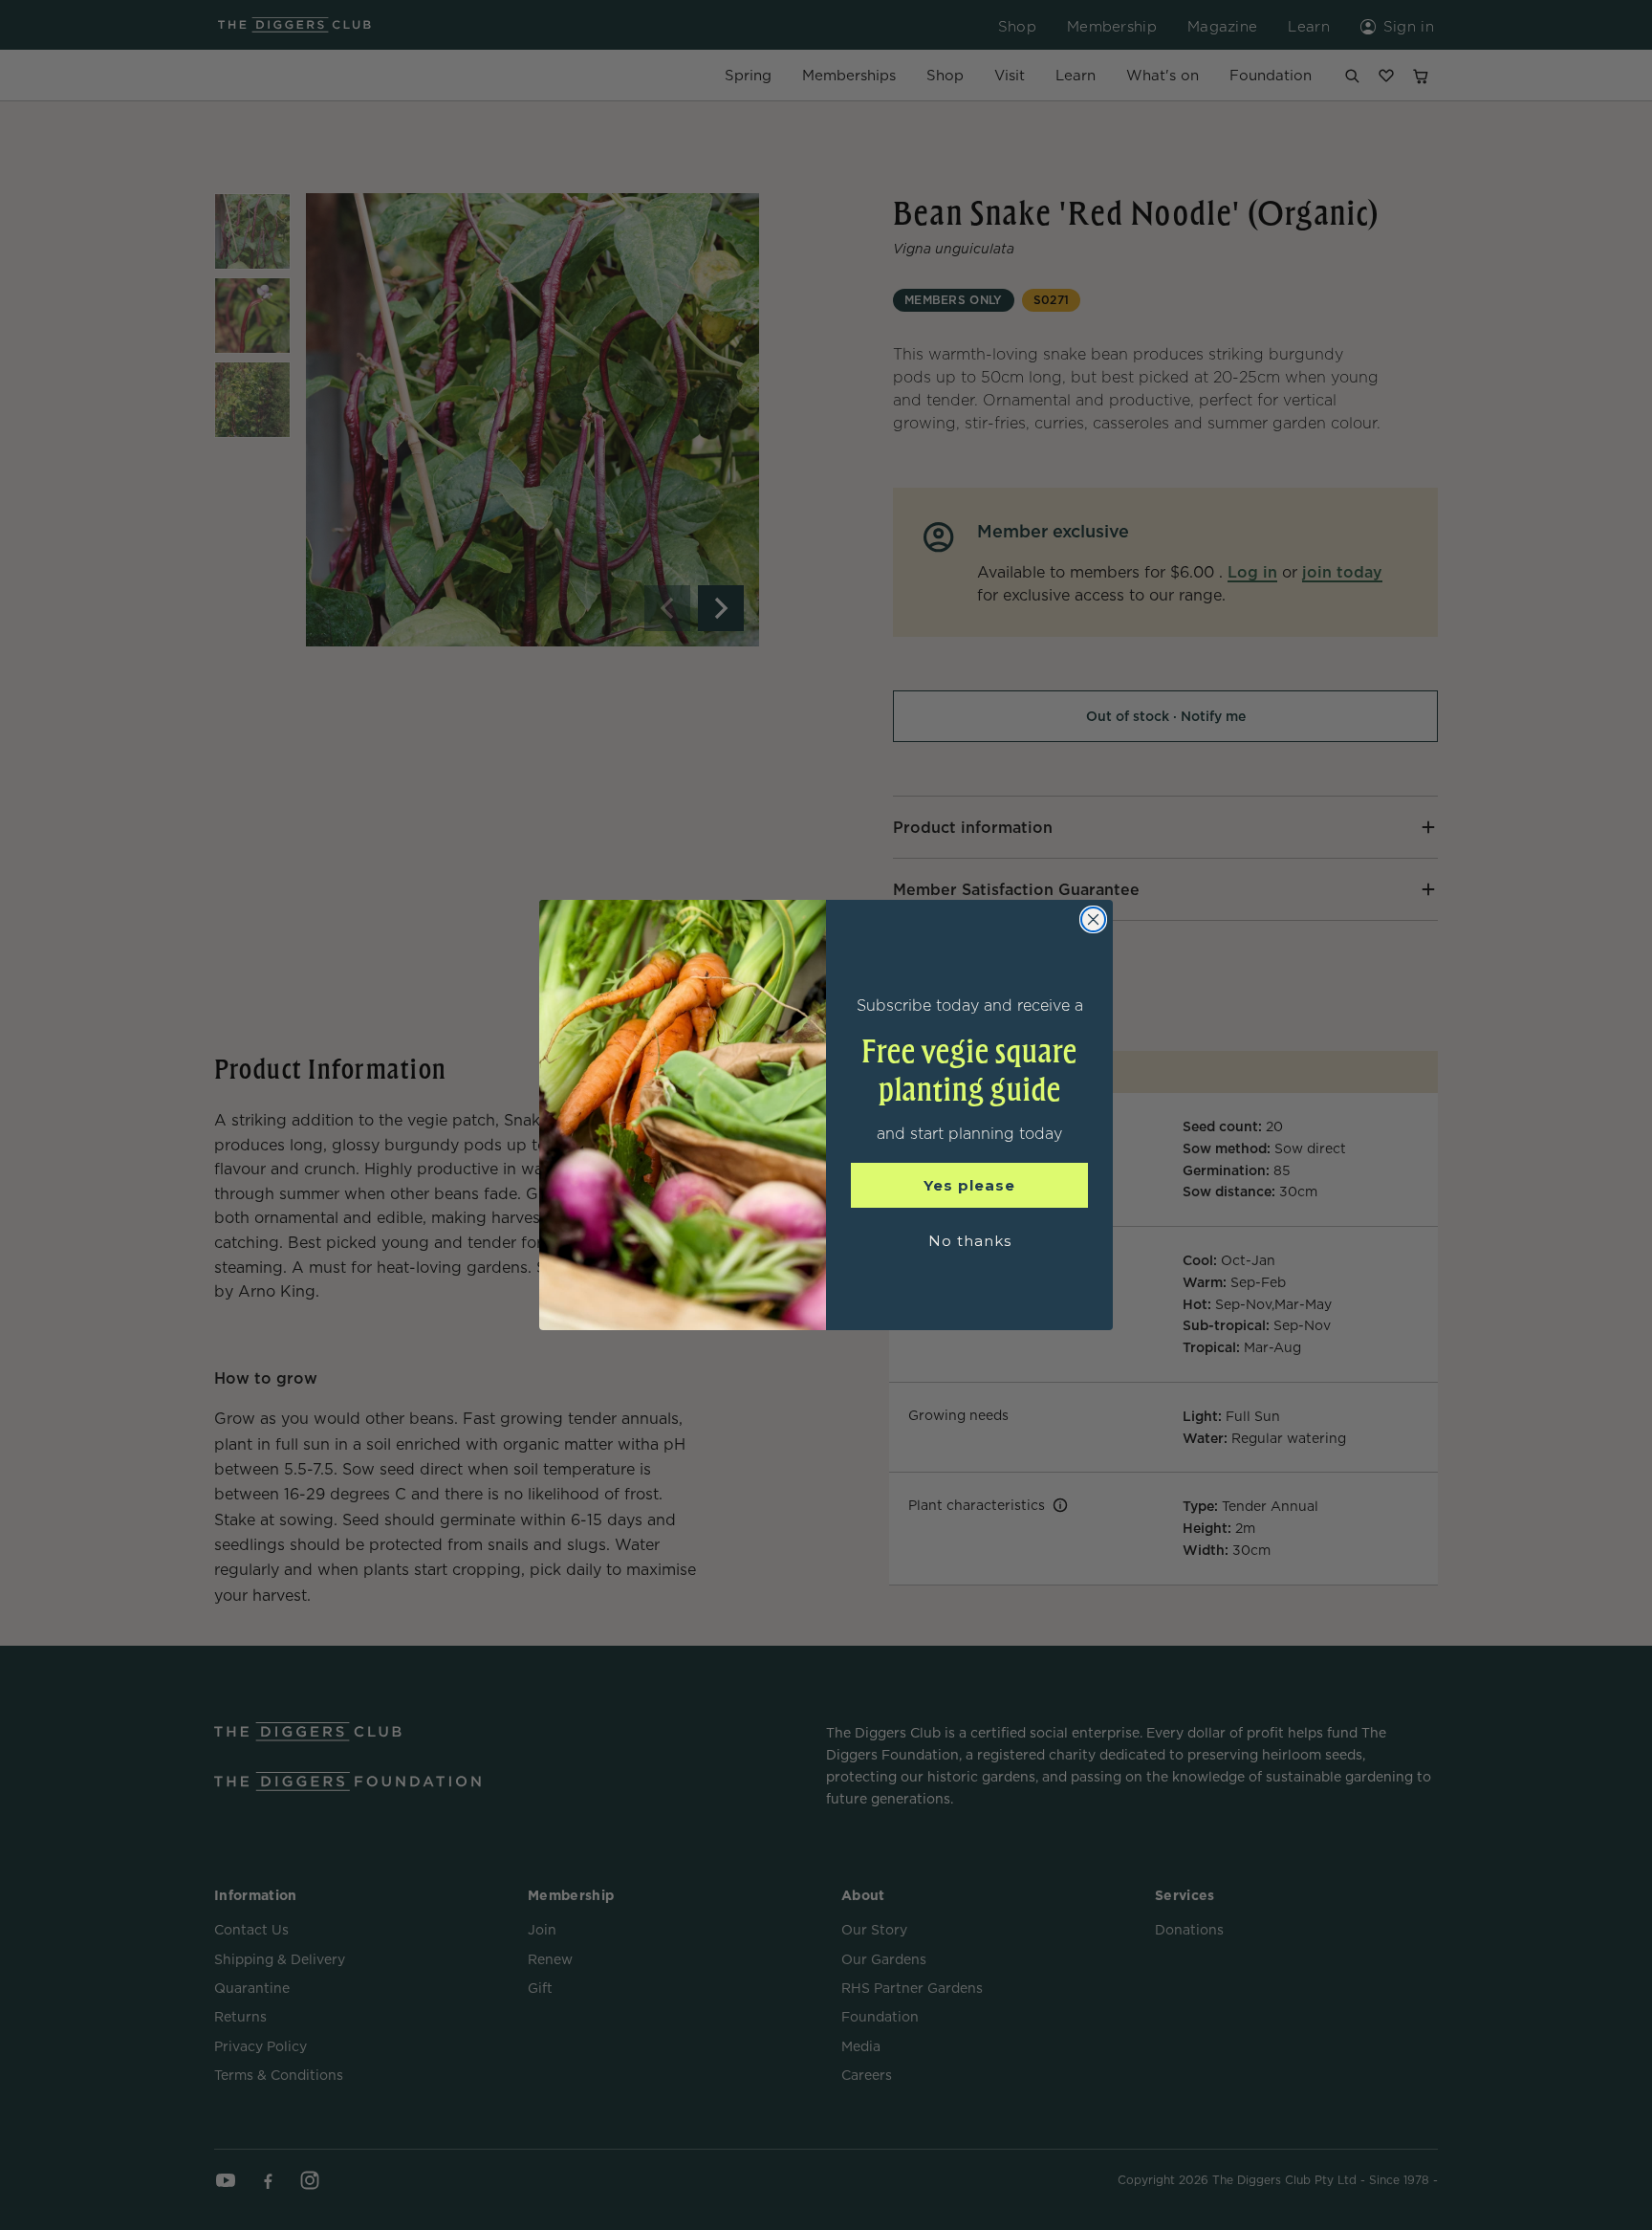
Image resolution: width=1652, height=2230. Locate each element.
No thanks (970, 1241)
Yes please (969, 1185)
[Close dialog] (1093, 919)
